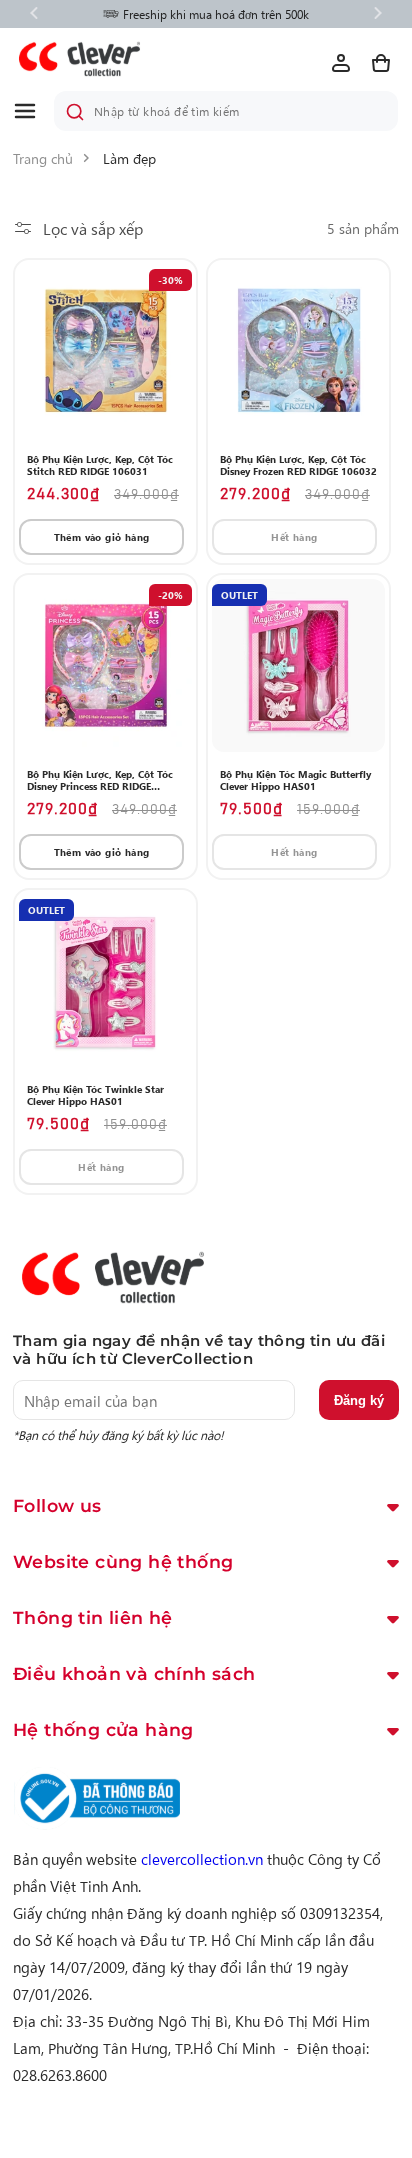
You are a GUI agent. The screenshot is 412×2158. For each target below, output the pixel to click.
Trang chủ (43, 158)
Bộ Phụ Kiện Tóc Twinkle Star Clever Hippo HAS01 (95, 1095)
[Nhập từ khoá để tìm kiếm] (75, 112)
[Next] (378, 14)
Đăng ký (359, 1400)
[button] (33, 111)
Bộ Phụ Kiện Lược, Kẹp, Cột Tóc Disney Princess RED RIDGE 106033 (100, 780)
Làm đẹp (129, 158)
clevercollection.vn (202, 1858)
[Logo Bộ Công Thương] (97, 1823)
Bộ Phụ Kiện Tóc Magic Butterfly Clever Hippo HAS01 (295, 780)
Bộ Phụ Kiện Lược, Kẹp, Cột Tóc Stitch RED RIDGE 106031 (100, 465)
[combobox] (226, 111)
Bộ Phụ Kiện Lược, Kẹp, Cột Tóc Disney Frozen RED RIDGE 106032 (298, 465)
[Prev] (34, 14)
